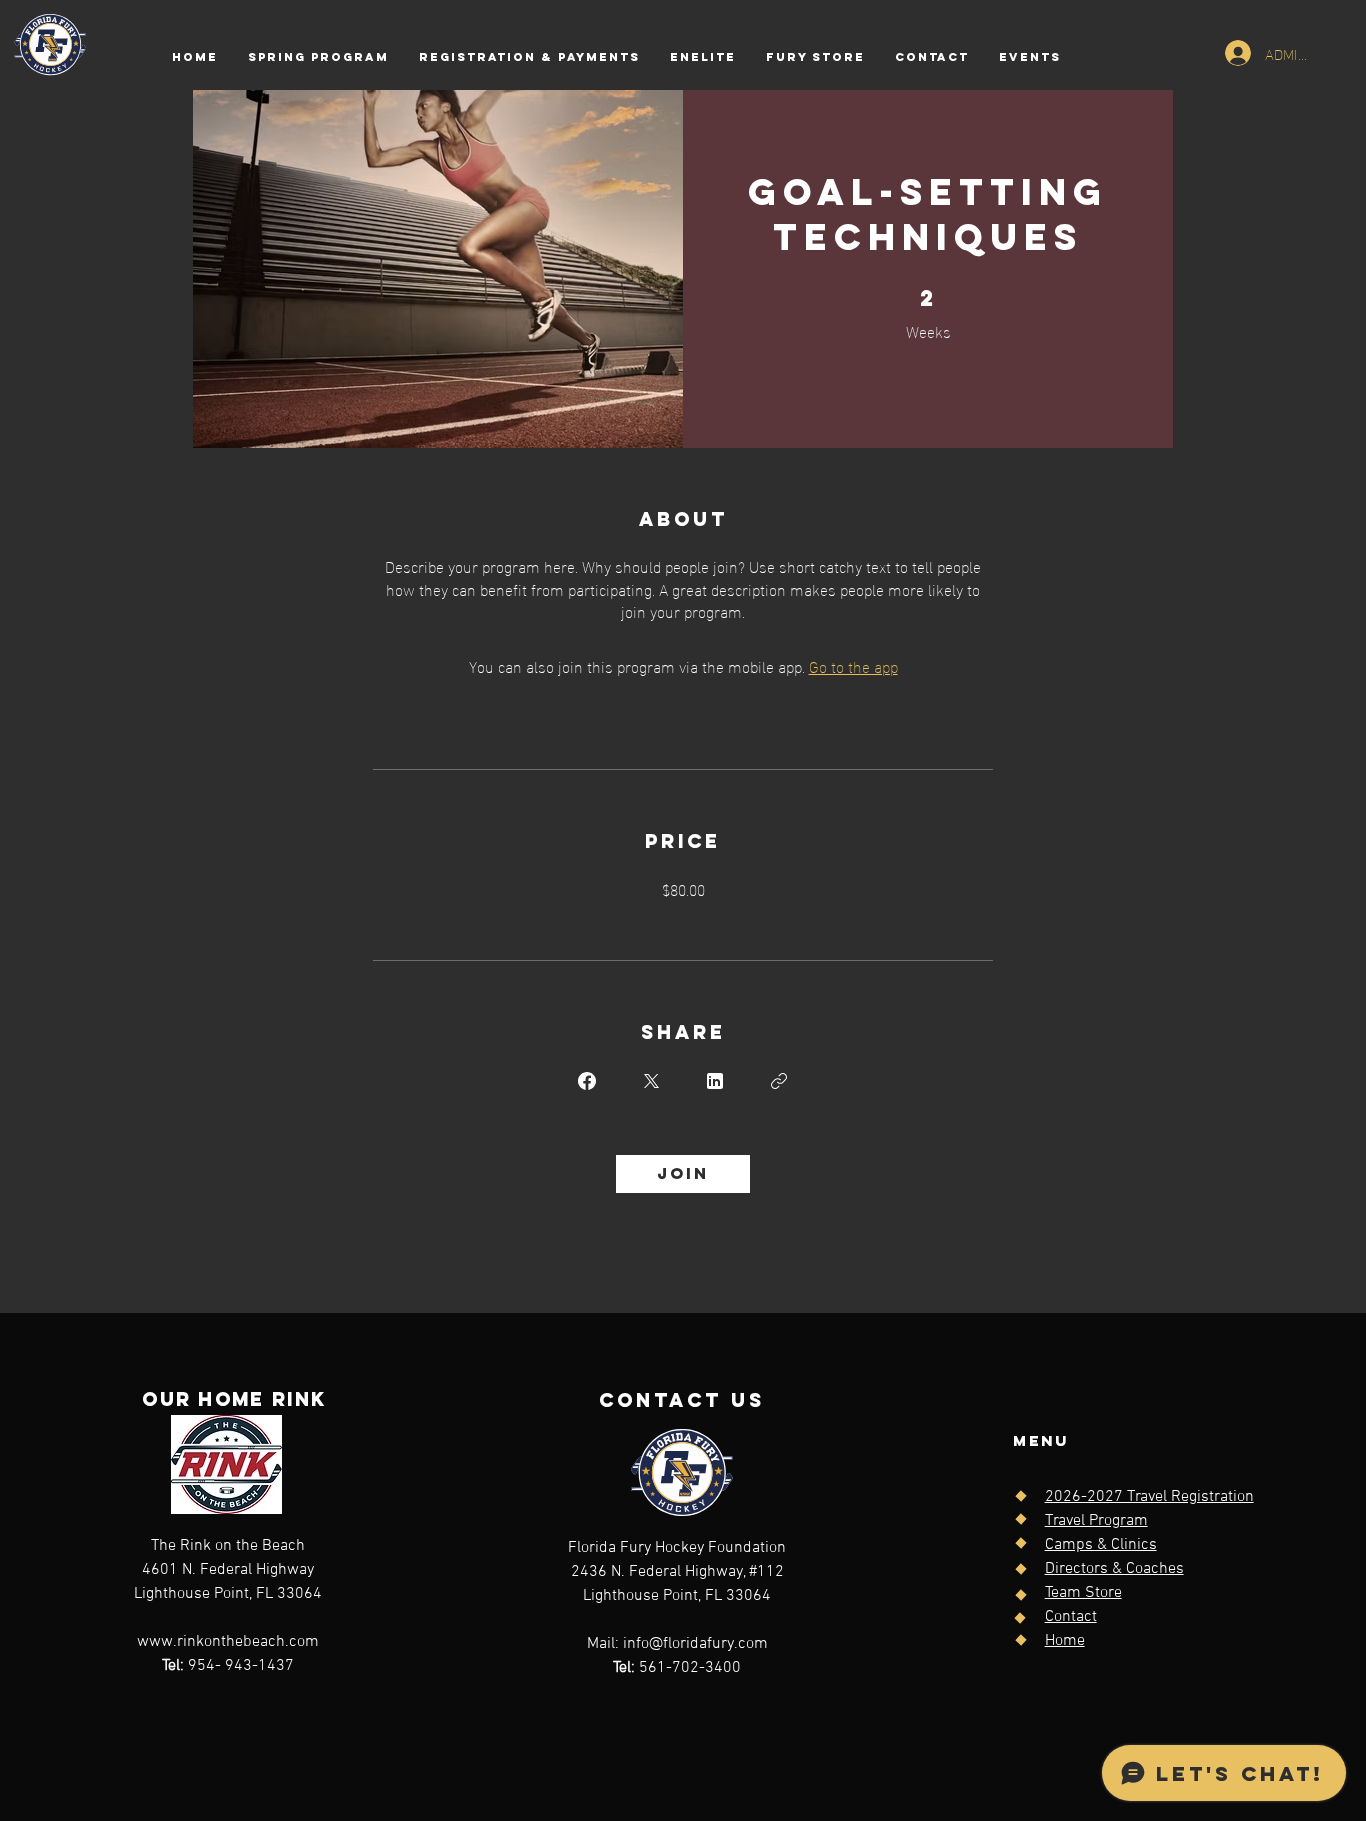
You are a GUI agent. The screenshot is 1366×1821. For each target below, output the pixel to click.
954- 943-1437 (228, 1666)
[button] (529, 57)
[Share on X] (651, 1081)
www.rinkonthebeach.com (228, 1642)
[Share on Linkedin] (715, 1081)
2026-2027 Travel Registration (1149, 1497)
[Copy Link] (779, 1081)
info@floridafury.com (695, 1644)
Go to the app (853, 665)
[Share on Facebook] (587, 1081)
